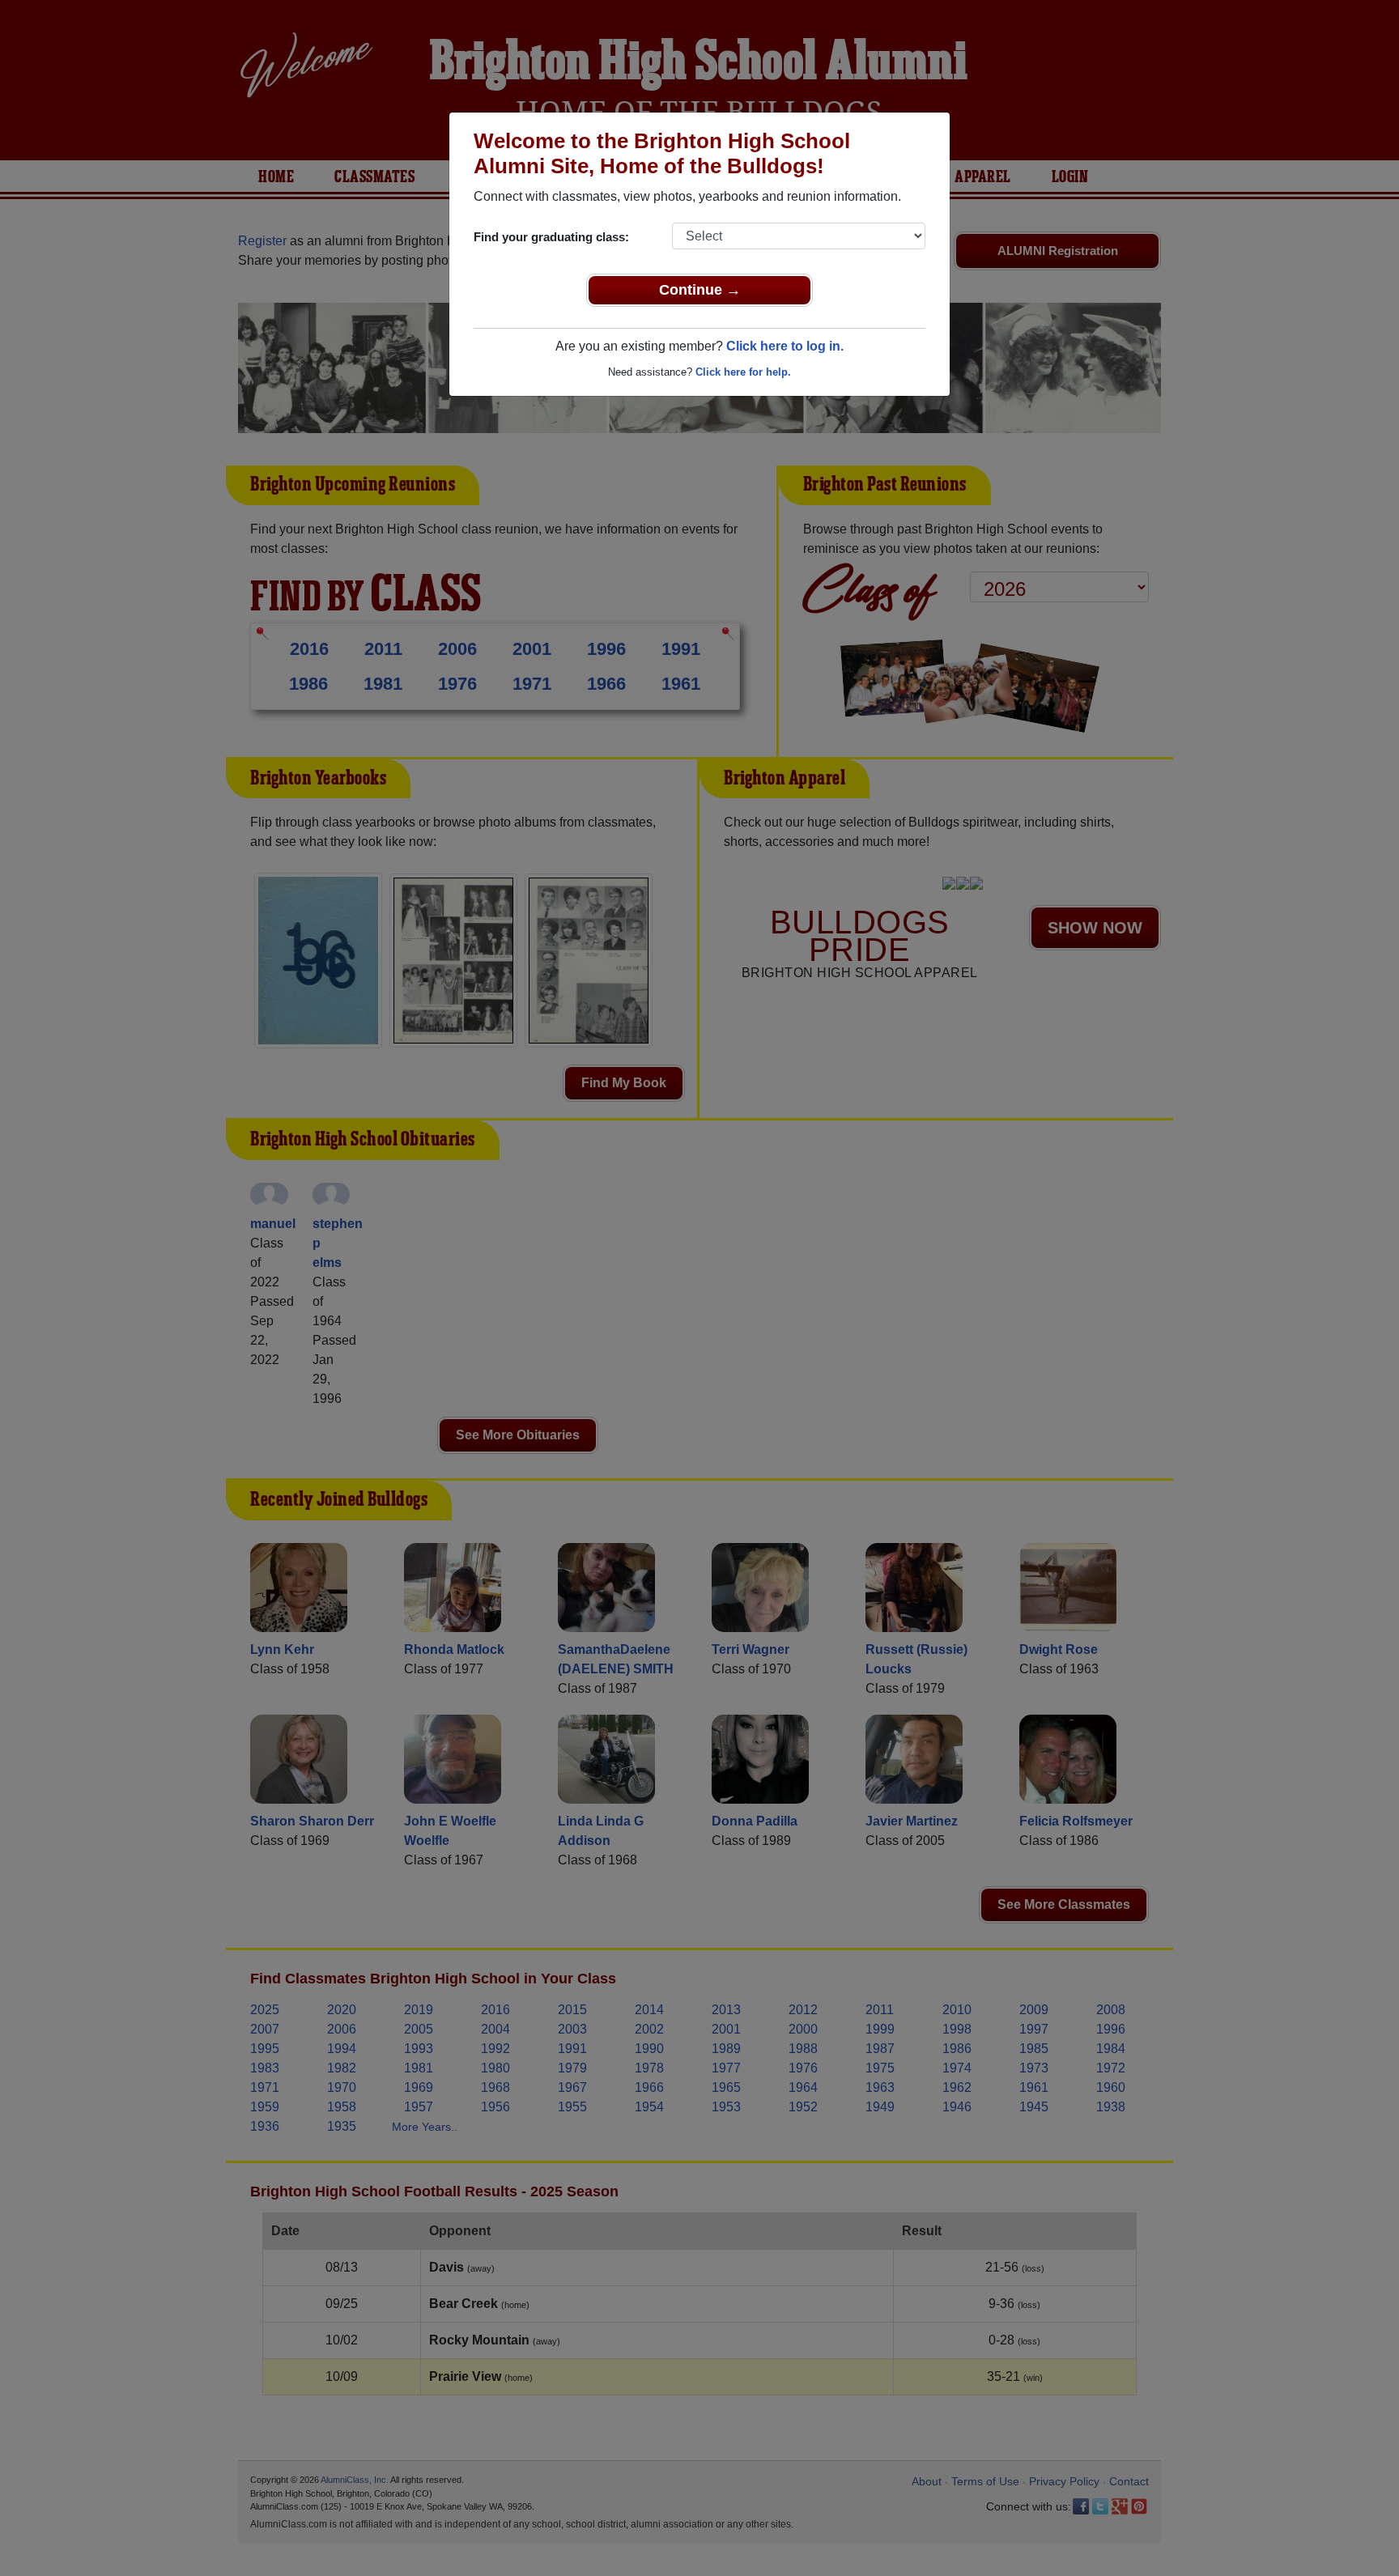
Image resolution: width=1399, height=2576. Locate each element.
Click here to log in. (785, 346)
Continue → (700, 290)
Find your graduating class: (551, 237)
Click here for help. (743, 372)
